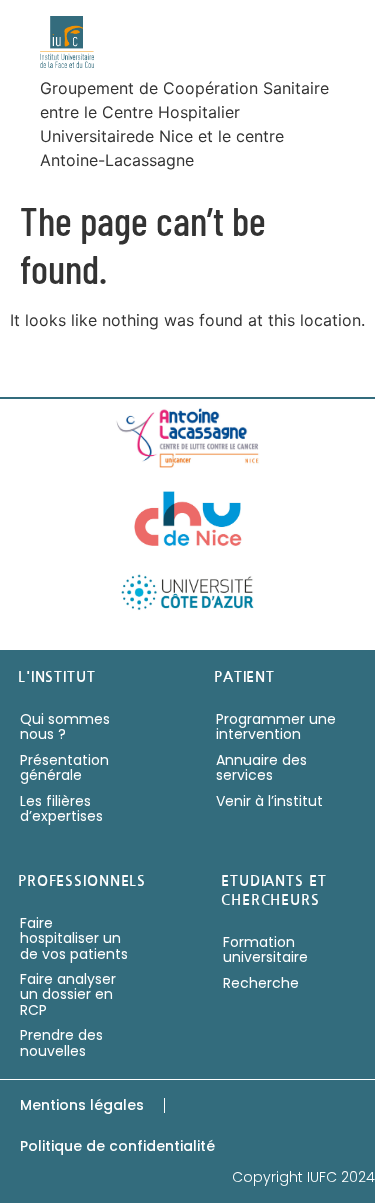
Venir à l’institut (269, 801)
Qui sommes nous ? (65, 726)
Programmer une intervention (276, 726)
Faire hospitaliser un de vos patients (74, 938)
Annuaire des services (261, 767)
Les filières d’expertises (61, 808)
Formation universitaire (265, 949)
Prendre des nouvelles (61, 1042)
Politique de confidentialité (117, 1146)
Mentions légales (82, 1105)
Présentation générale (64, 767)
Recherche (261, 983)
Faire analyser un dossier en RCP (68, 994)
